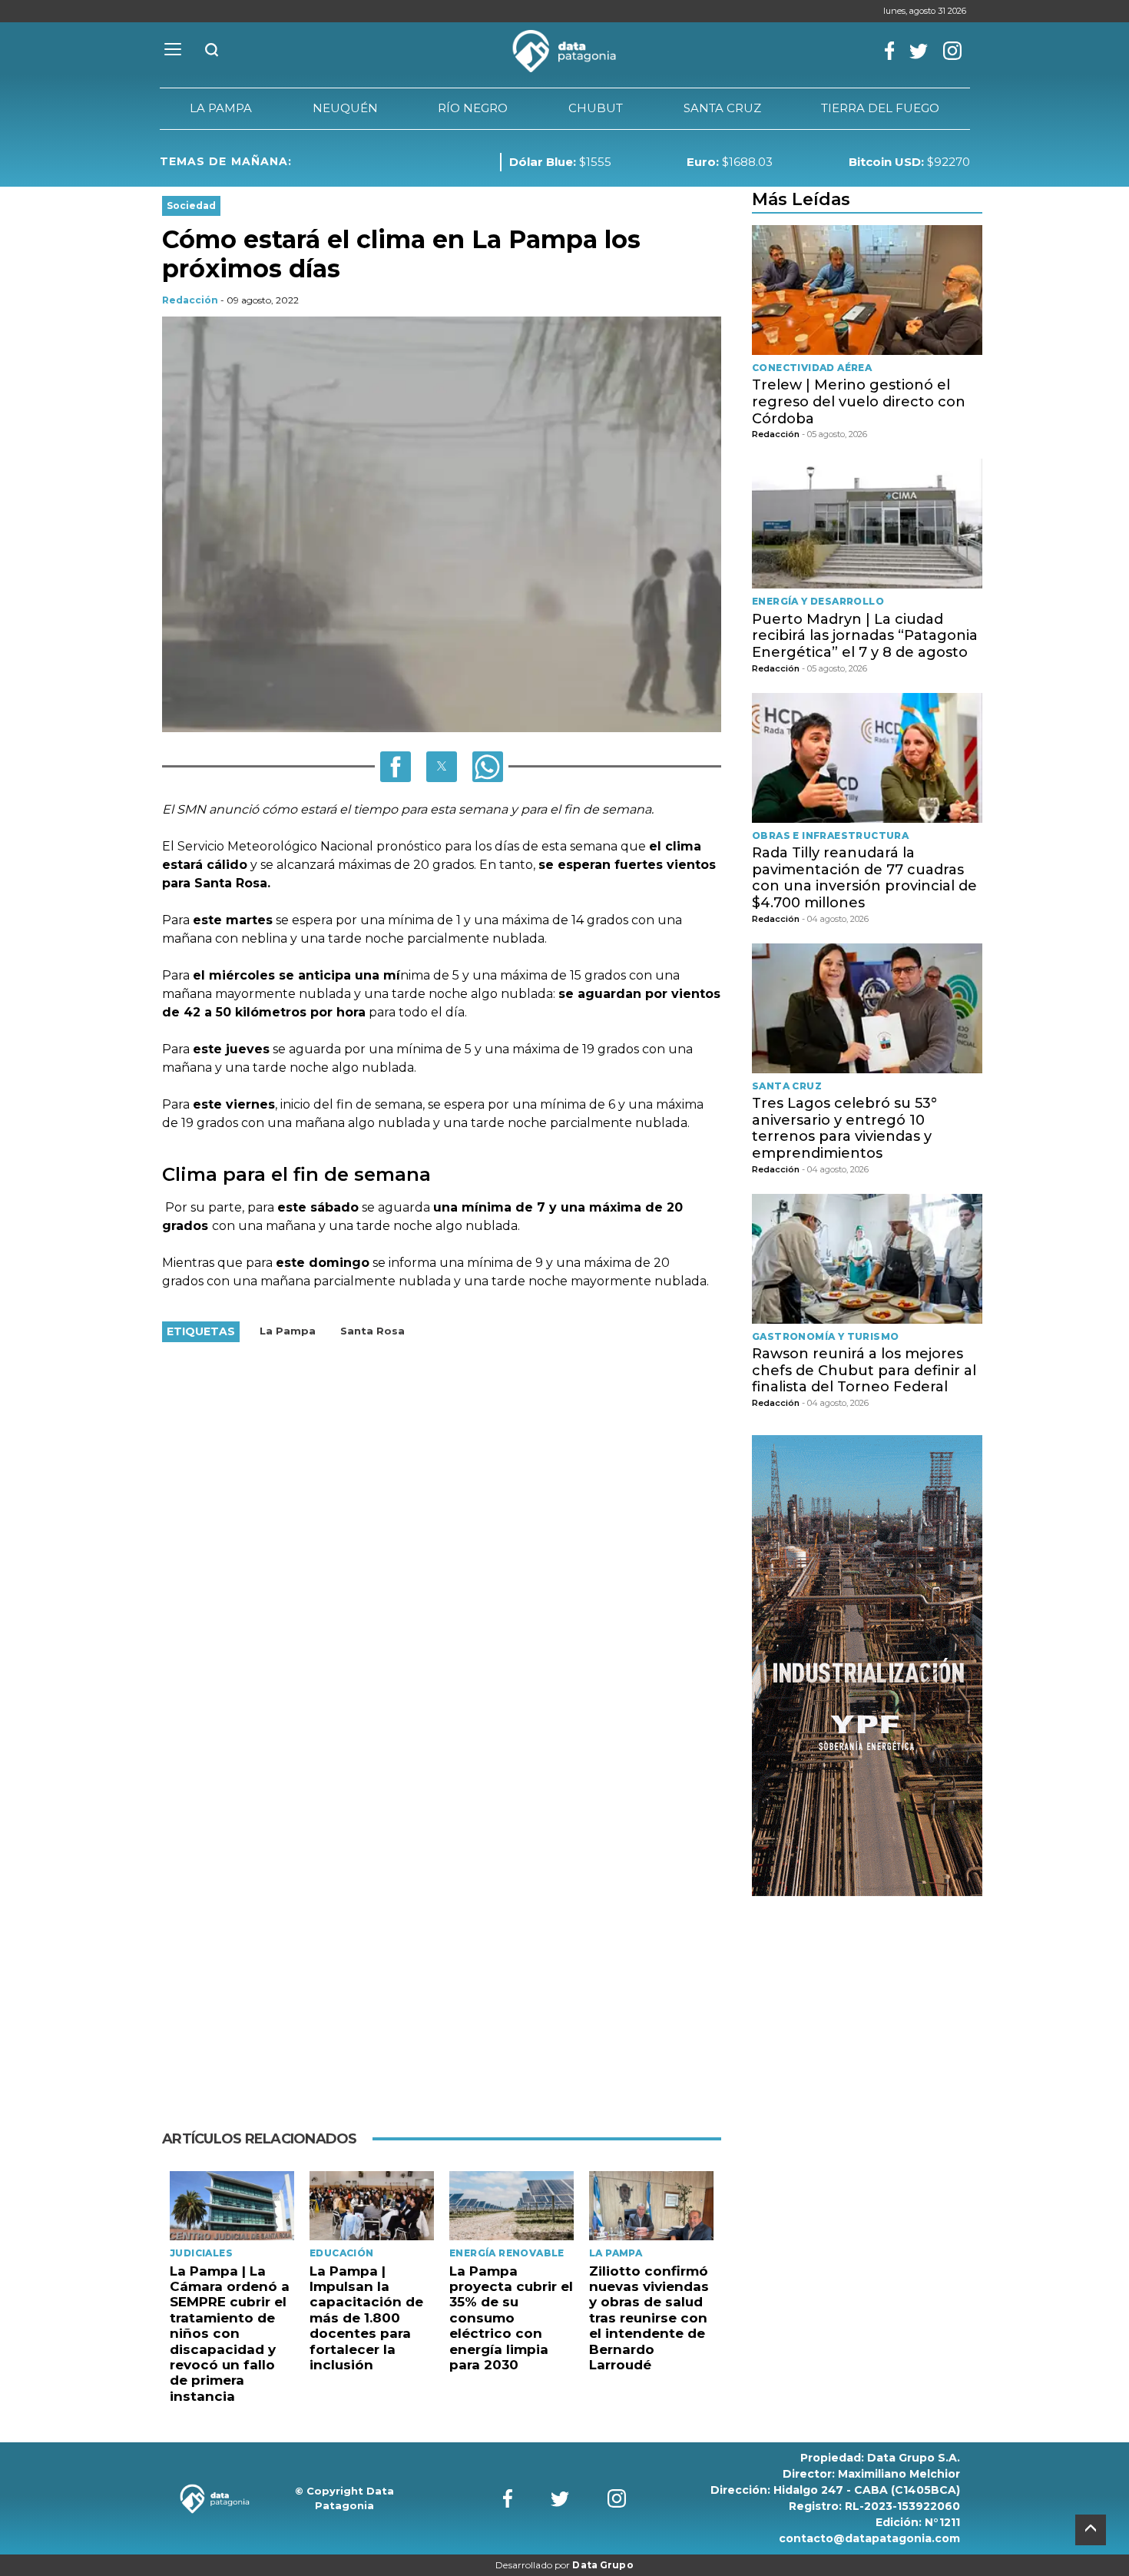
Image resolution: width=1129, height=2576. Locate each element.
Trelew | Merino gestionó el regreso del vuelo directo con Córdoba (859, 401)
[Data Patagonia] (564, 51)
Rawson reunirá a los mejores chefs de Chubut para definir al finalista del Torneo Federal (864, 1370)
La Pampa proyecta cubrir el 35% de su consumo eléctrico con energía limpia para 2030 (511, 2318)
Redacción (190, 300)
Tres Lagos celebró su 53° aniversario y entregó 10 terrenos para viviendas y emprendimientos (844, 1128)
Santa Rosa (372, 1331)
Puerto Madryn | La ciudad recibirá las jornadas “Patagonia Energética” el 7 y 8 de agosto (865, 636)
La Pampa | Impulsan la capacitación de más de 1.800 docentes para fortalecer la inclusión (366, 2318)
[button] (396, 767)
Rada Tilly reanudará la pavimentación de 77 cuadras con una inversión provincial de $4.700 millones (864, 878)
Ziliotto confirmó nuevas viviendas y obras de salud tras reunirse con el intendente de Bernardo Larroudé (649, 2318)
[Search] (212, 51)
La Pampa (288, 1331)
